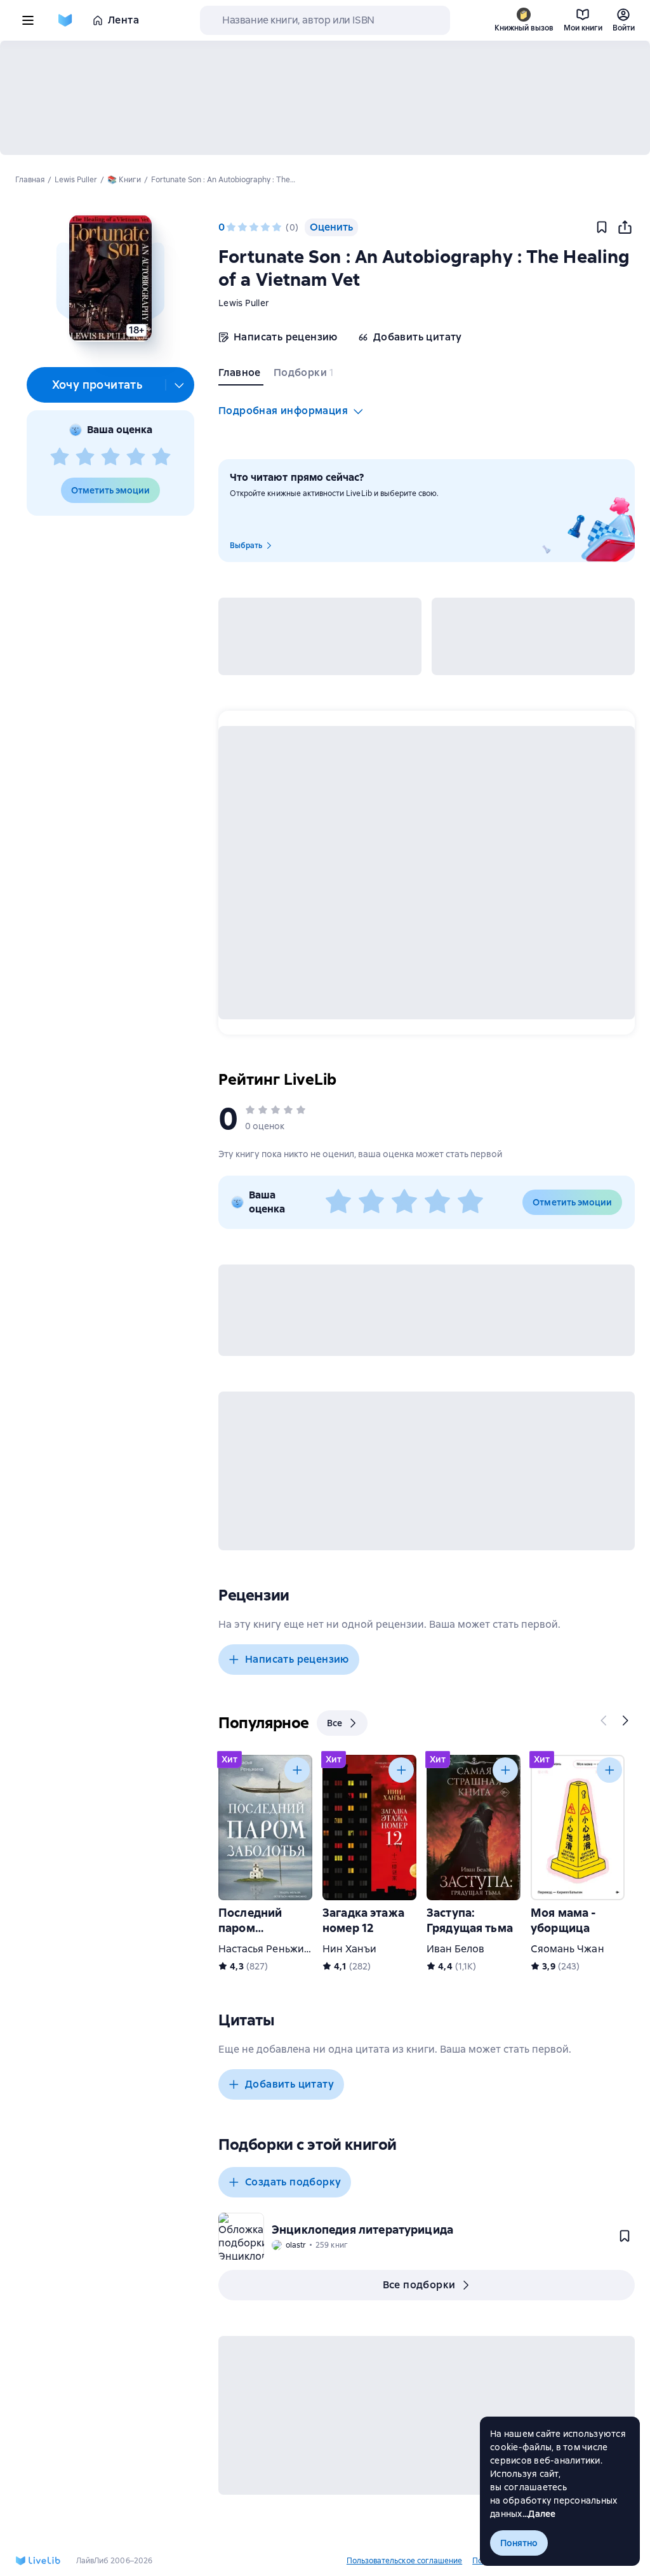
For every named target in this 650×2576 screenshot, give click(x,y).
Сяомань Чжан (567, 1949)
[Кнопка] (604, 1721)
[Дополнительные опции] (180, 385)
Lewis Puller (244, 303)
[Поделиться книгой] (625, 227)
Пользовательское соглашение (404, 2561)
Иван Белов (455, 1949)
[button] (110, 278)
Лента (123, 20)
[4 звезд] (136, 457)
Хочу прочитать (97, 385)
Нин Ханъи (349, 1949)
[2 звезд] (85, 457)
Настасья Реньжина (267, 1949)
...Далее (539, 2514)
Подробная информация (283, 411)
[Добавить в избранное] (602, 227)
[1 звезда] (60, 457)
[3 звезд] (110, 457)
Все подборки (419, 2285)
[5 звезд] (161, 457)
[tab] (241, 375)
